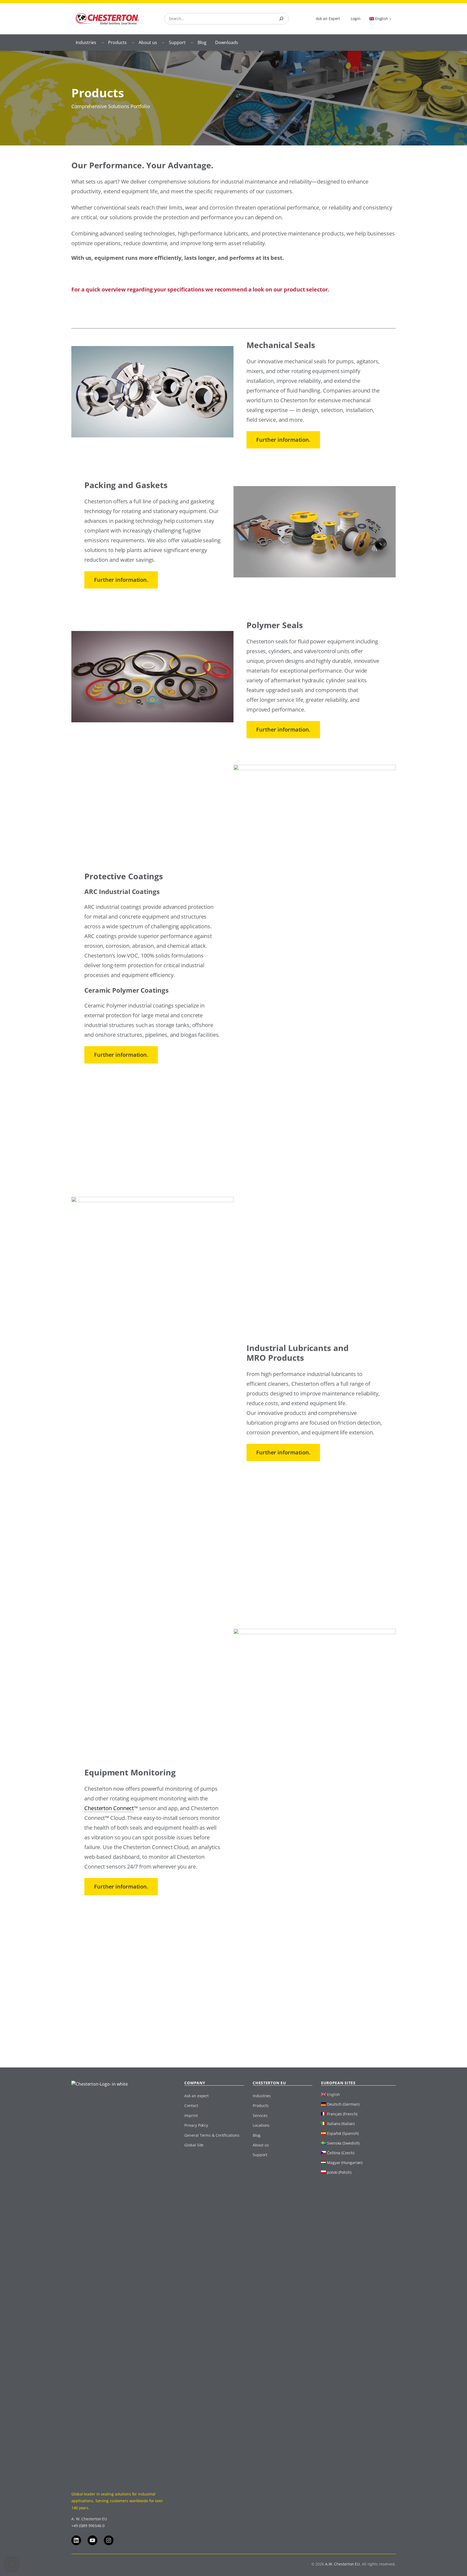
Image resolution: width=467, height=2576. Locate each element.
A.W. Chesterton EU (342, 2564)
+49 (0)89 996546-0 (88, 2526)
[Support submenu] (192, 42)
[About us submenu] (163, 42)
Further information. (283, 440)
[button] (12, 2564)
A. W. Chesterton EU (89, 2519)
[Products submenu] (133, 42)
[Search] (281, 19)
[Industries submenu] (103, 42)
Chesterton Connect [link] (109, 1808)
